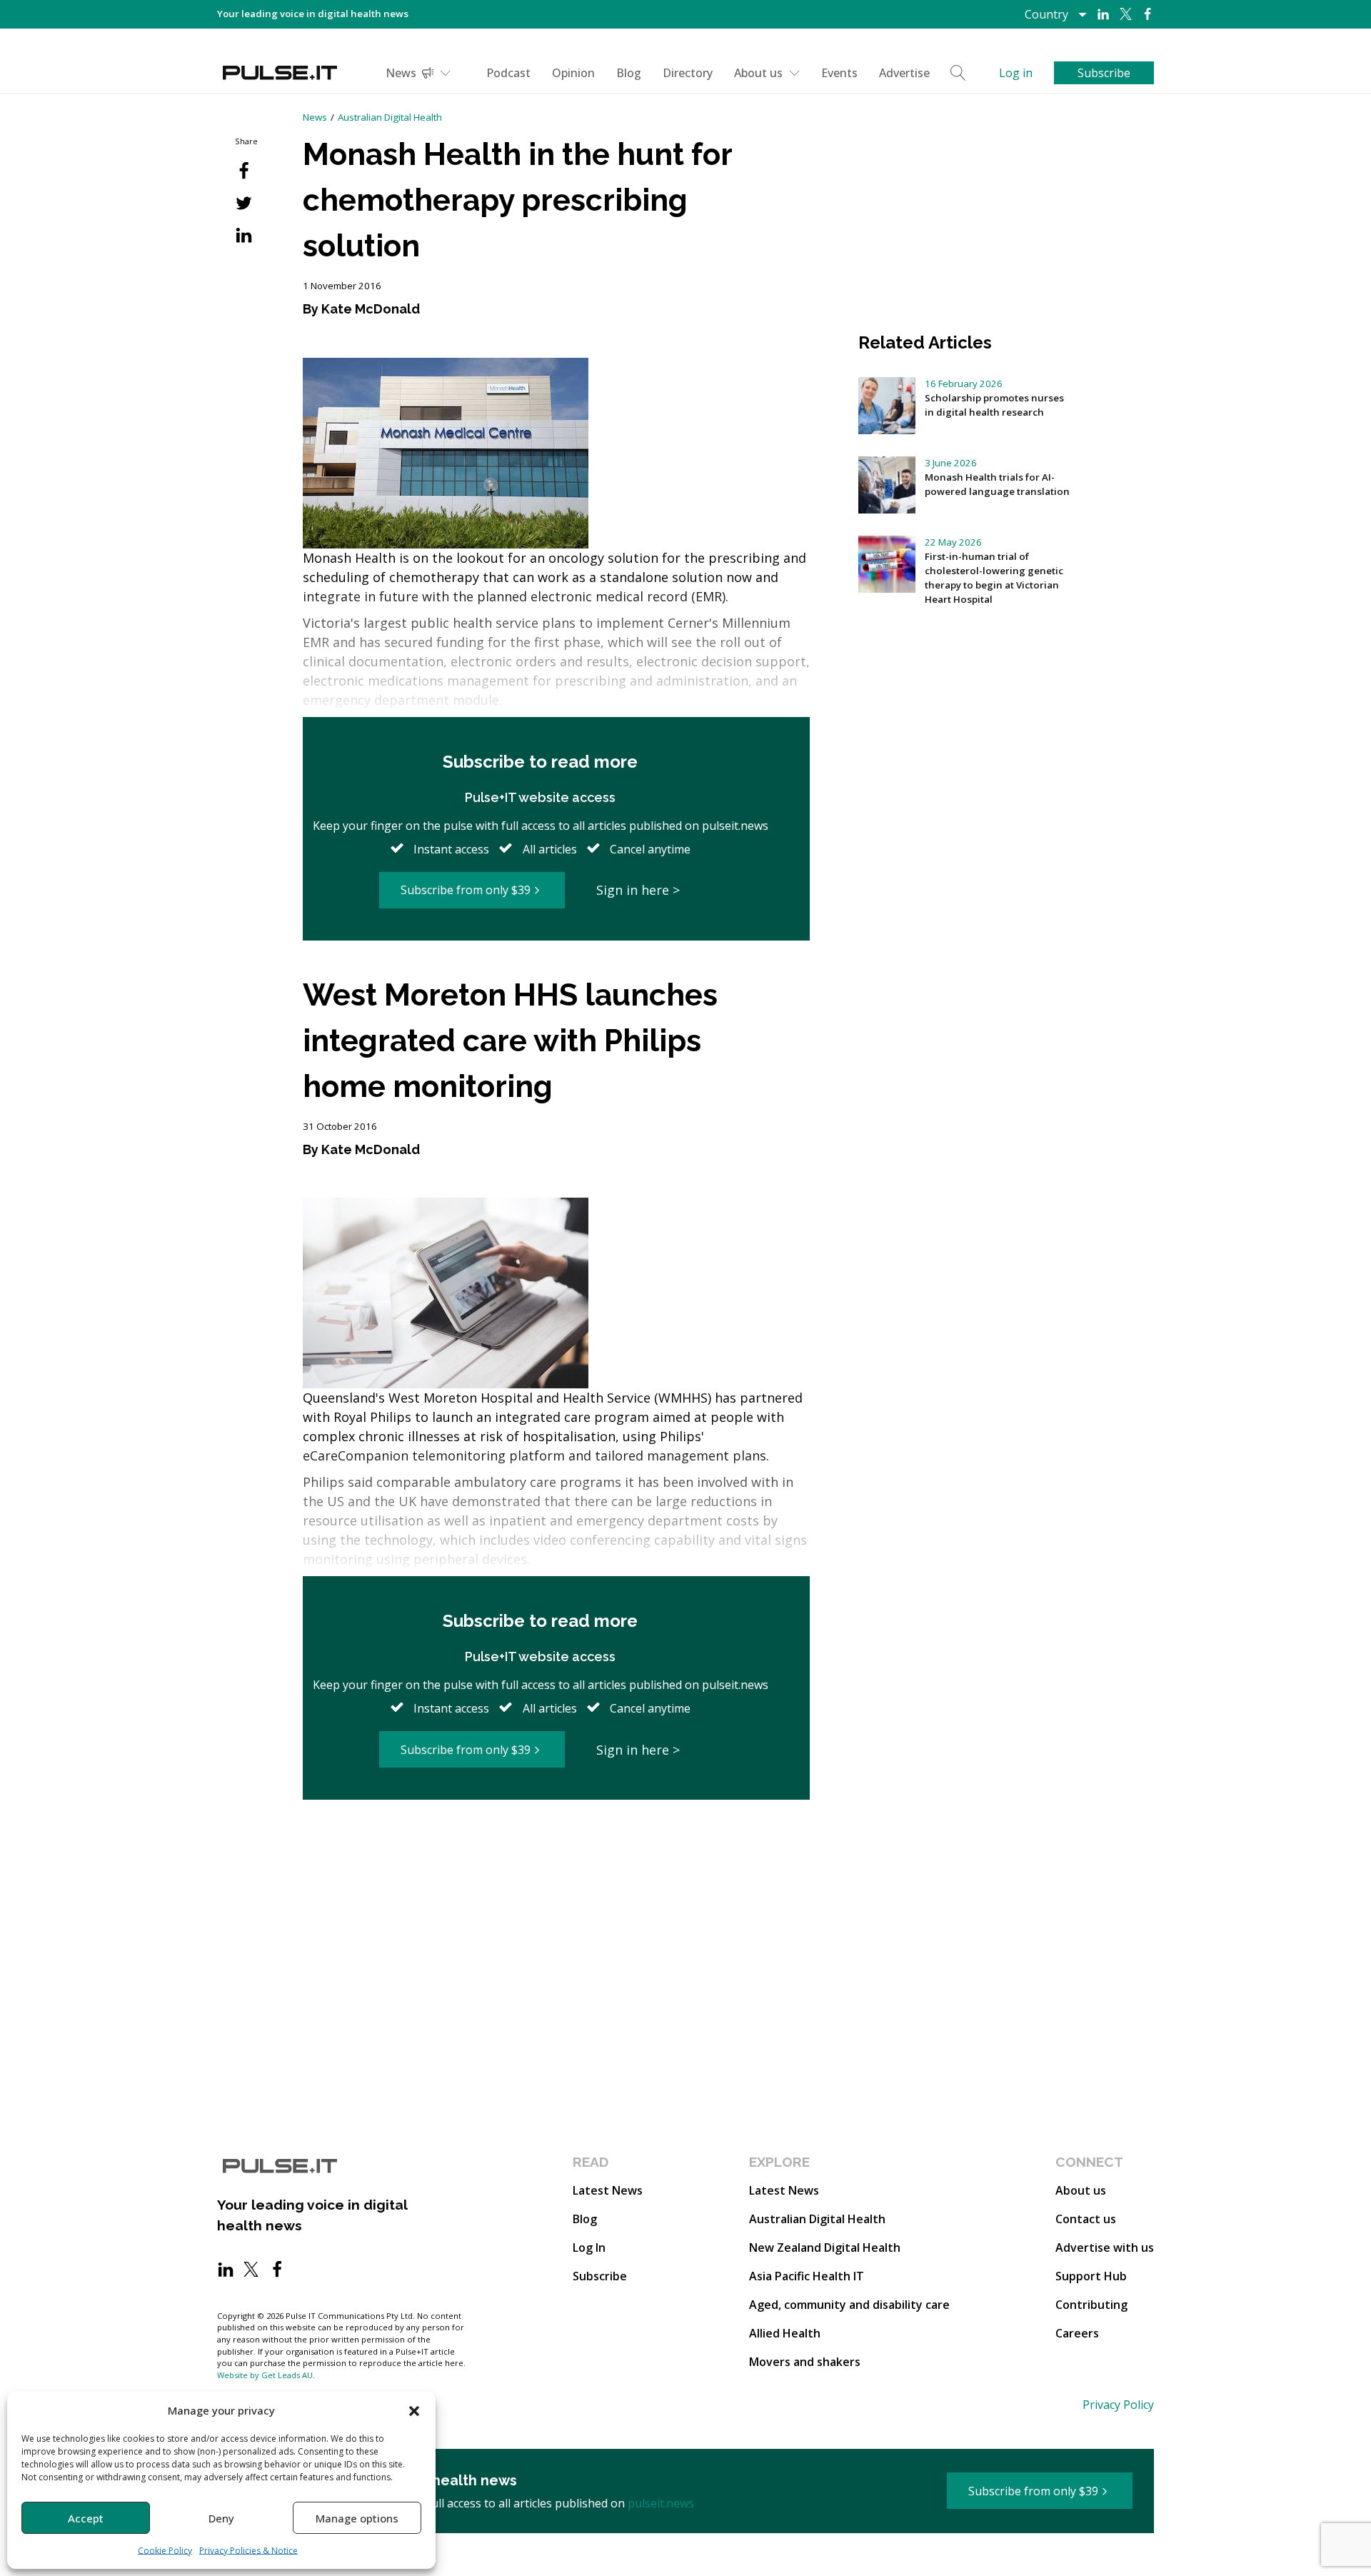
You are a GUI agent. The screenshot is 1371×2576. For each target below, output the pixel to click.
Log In (589, 2247)
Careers (1077, 2333)
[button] (414, 2410)
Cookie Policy (165, 2551)
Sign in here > (638, 890)
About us (758, 73)
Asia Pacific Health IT (807, 2276)
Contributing (1091, 2305)
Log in (1016, 73)
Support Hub (1091, 2276)
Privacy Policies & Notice (248, 2551)
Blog (629, 73)
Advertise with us (1105, 2247)
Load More (556, 1855)
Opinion (573, 73)
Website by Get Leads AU (265, 2375)
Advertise (904, 73)
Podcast (508, 73)
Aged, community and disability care (849, 2305)
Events (839, 73)
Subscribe (600, 2276)
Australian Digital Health (390, 117)
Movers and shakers (805, 2362)
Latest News (608, 2190)
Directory (688, 73)
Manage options (357, 2518)
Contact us (1086, 2219)
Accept (86, 2518)
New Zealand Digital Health (825, 2247)
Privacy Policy (1118, 2405)
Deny (221, 2518)
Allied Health (785, 2333)
